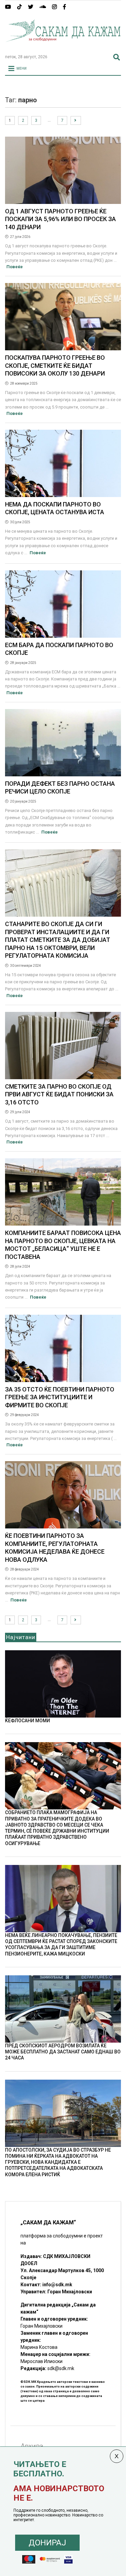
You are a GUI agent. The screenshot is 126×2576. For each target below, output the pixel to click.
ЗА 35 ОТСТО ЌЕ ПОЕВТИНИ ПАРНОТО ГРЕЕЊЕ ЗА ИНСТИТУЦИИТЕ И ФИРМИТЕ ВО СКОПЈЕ (60, 1397)
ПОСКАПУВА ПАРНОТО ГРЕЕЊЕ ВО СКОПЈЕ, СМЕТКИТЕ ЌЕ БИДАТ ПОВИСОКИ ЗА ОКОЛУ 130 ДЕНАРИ (55, 365)
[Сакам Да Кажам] (63, 46)
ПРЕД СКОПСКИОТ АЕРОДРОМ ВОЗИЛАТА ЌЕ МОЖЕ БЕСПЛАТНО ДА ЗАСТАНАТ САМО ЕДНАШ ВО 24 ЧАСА (63, 2052)
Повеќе (15, 267)
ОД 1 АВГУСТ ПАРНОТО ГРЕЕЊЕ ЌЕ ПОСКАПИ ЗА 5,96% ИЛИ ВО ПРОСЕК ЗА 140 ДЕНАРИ (60, 219)
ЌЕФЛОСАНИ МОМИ (28, 1721)
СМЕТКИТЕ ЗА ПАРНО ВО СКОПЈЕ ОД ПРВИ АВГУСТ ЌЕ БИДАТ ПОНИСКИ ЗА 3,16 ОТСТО (59, 1094)
